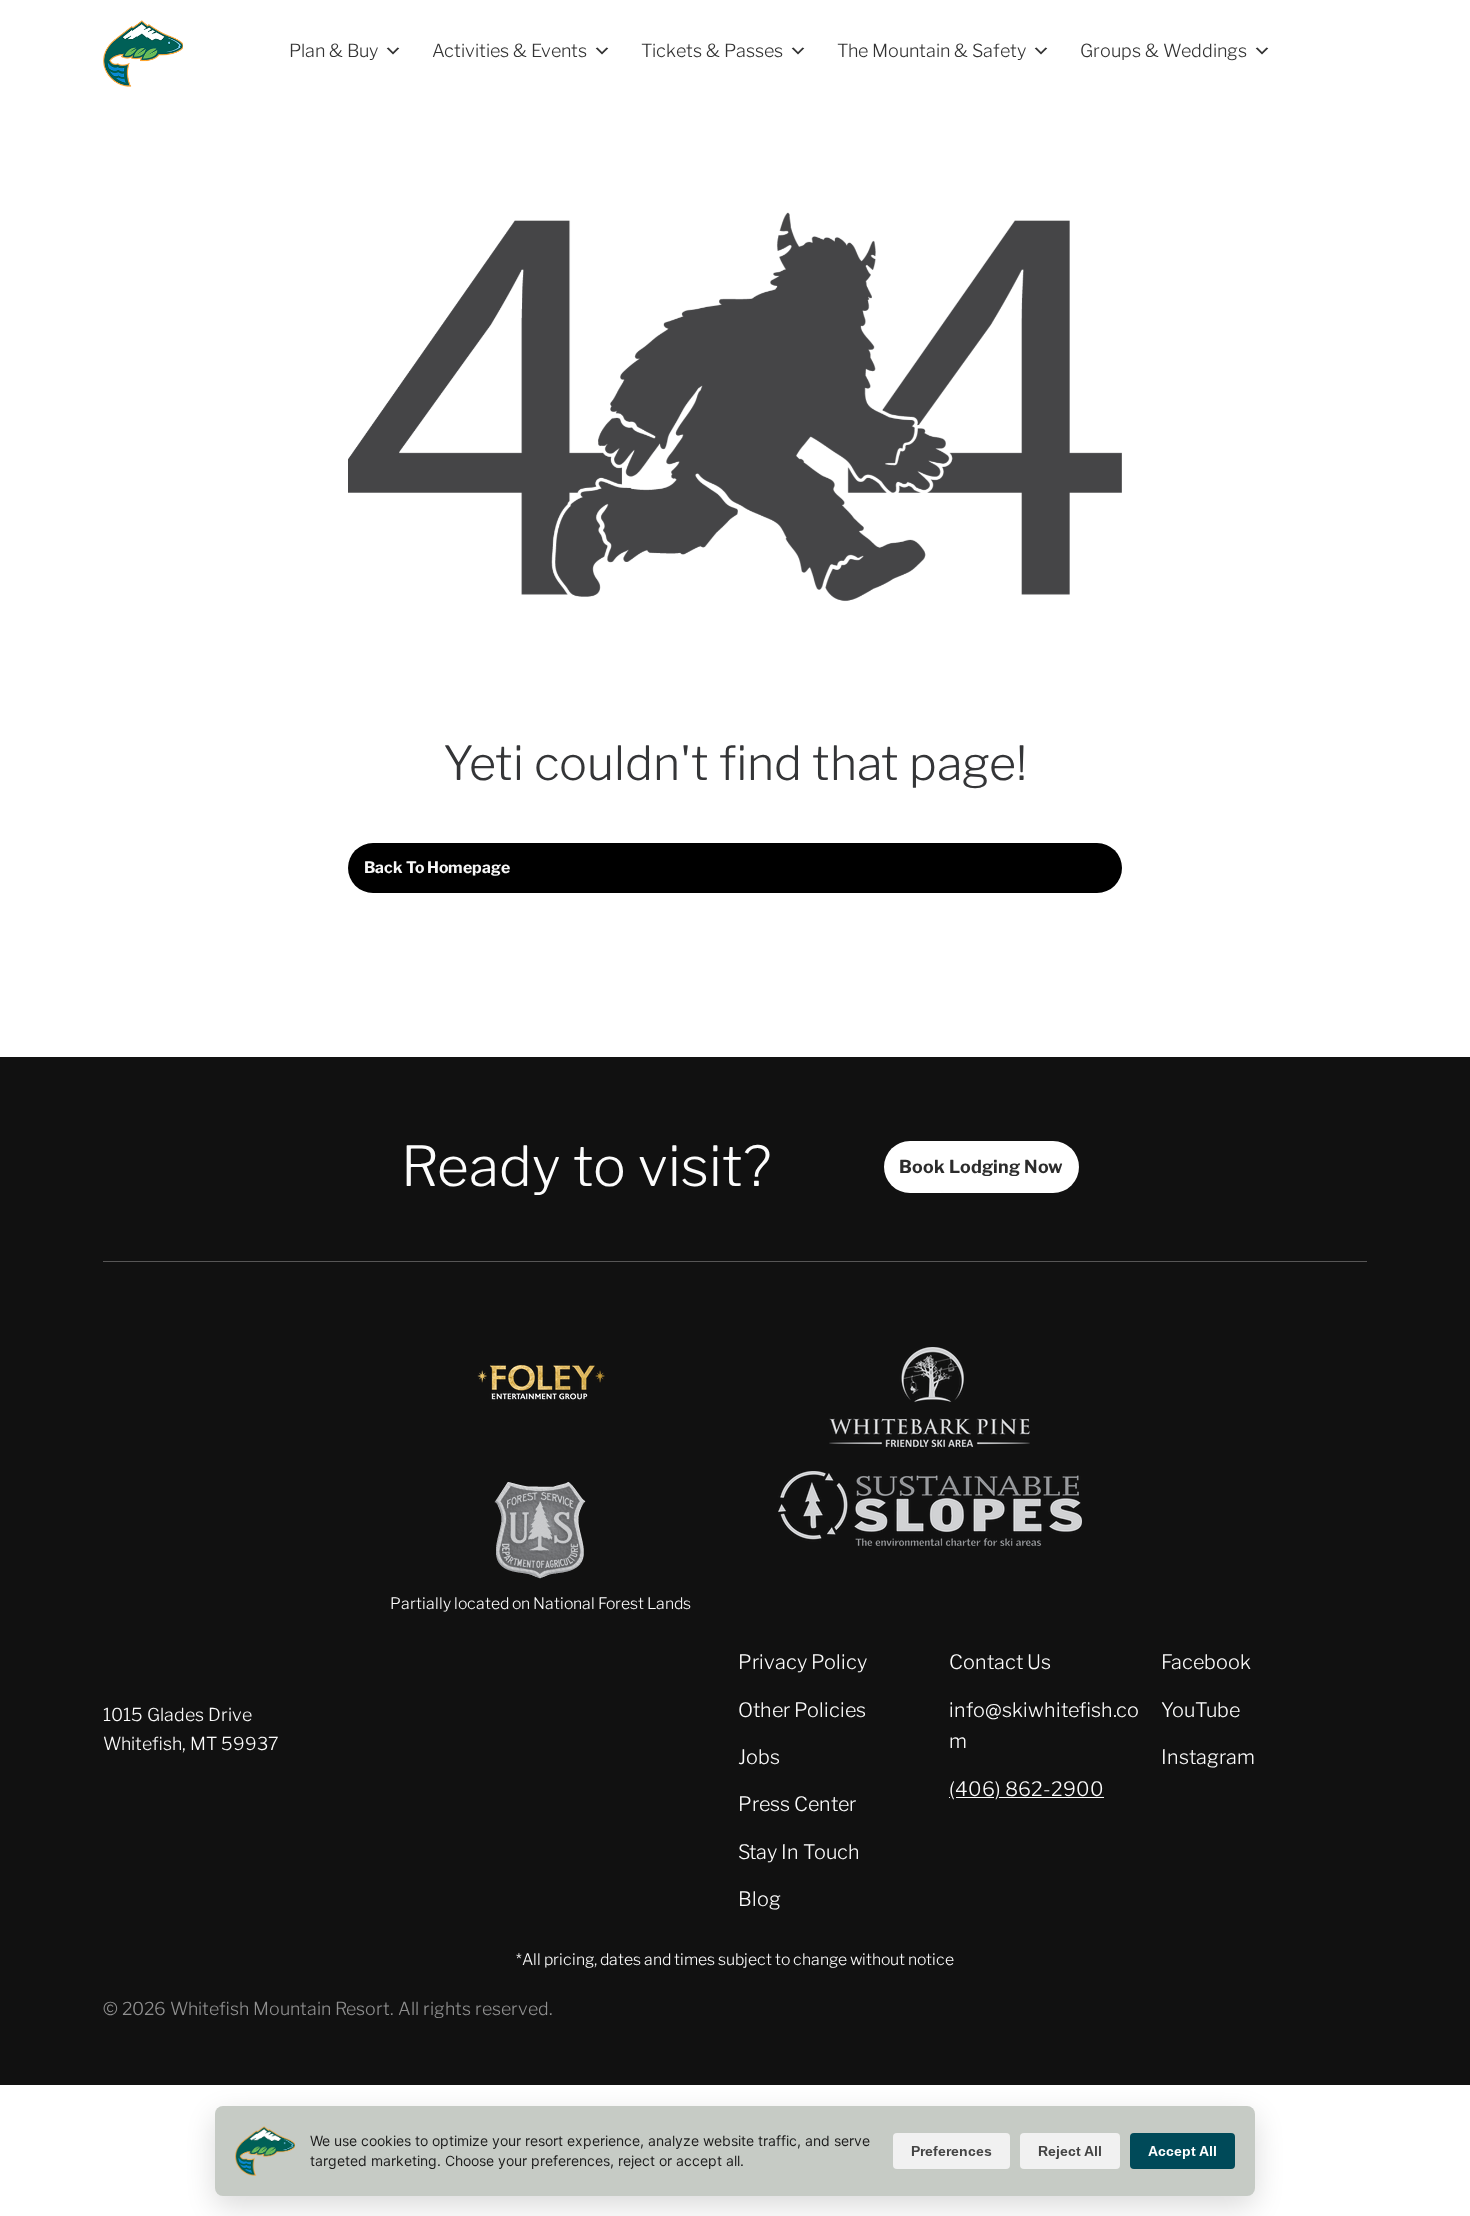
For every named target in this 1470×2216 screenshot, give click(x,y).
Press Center (797, 1804)
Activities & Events (509, 50)
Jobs (759, 1757)
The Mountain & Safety (931, 50)
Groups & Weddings (1163, 50)
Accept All (1182, 2151)
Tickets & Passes (712, 50)
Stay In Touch (799, 1852)
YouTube (1200, 1710)
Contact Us (1000, 1662)
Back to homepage (437, 867)
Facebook (1206, 1662)
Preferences (951, 2151)
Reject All (1070, 2151)
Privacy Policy (802, 1662)
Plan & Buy (333, 50)
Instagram (1208, 1757)
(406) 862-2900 (1026, 1789)
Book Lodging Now (981, 1166)
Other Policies (802, 1710)
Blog (759, 1899)
